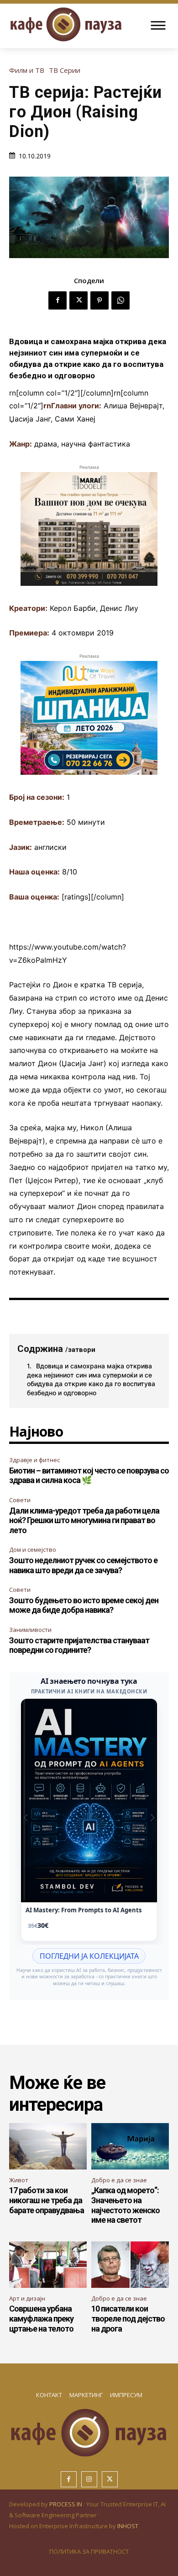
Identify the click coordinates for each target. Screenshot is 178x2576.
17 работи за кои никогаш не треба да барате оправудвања (47, 2200)
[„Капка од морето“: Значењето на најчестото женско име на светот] (130, 2146)
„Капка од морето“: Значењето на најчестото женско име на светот (126, 2205)
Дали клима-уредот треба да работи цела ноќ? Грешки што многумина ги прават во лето (84, 1520)
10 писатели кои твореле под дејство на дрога (128, 2318)
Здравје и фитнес (34, 1460)
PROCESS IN (66, 2504)
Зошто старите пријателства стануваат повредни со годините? (79, 1645)
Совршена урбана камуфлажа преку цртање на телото (41, 2318)
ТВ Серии (65, 70)
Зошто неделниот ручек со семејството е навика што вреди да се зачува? (83, 1565)
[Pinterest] (99, 300)
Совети (20, 1500)
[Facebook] (58, 300)
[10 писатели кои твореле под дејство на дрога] (130, 2265)
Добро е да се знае (119, 2180)
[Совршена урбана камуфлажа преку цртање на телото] (48, 2265)
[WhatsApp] (120, 300)
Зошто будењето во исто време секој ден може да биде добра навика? (84, 1605)
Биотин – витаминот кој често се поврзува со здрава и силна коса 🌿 (89, 1476)
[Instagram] (89, 2479)
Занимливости (30, 1630)
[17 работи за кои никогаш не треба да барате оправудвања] (48, 2146)
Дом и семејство (33, 1550)
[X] (79, 300)
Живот (19, 2180)
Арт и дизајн (27, 2298)
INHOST (128, 2526)
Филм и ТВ (27, 70)
